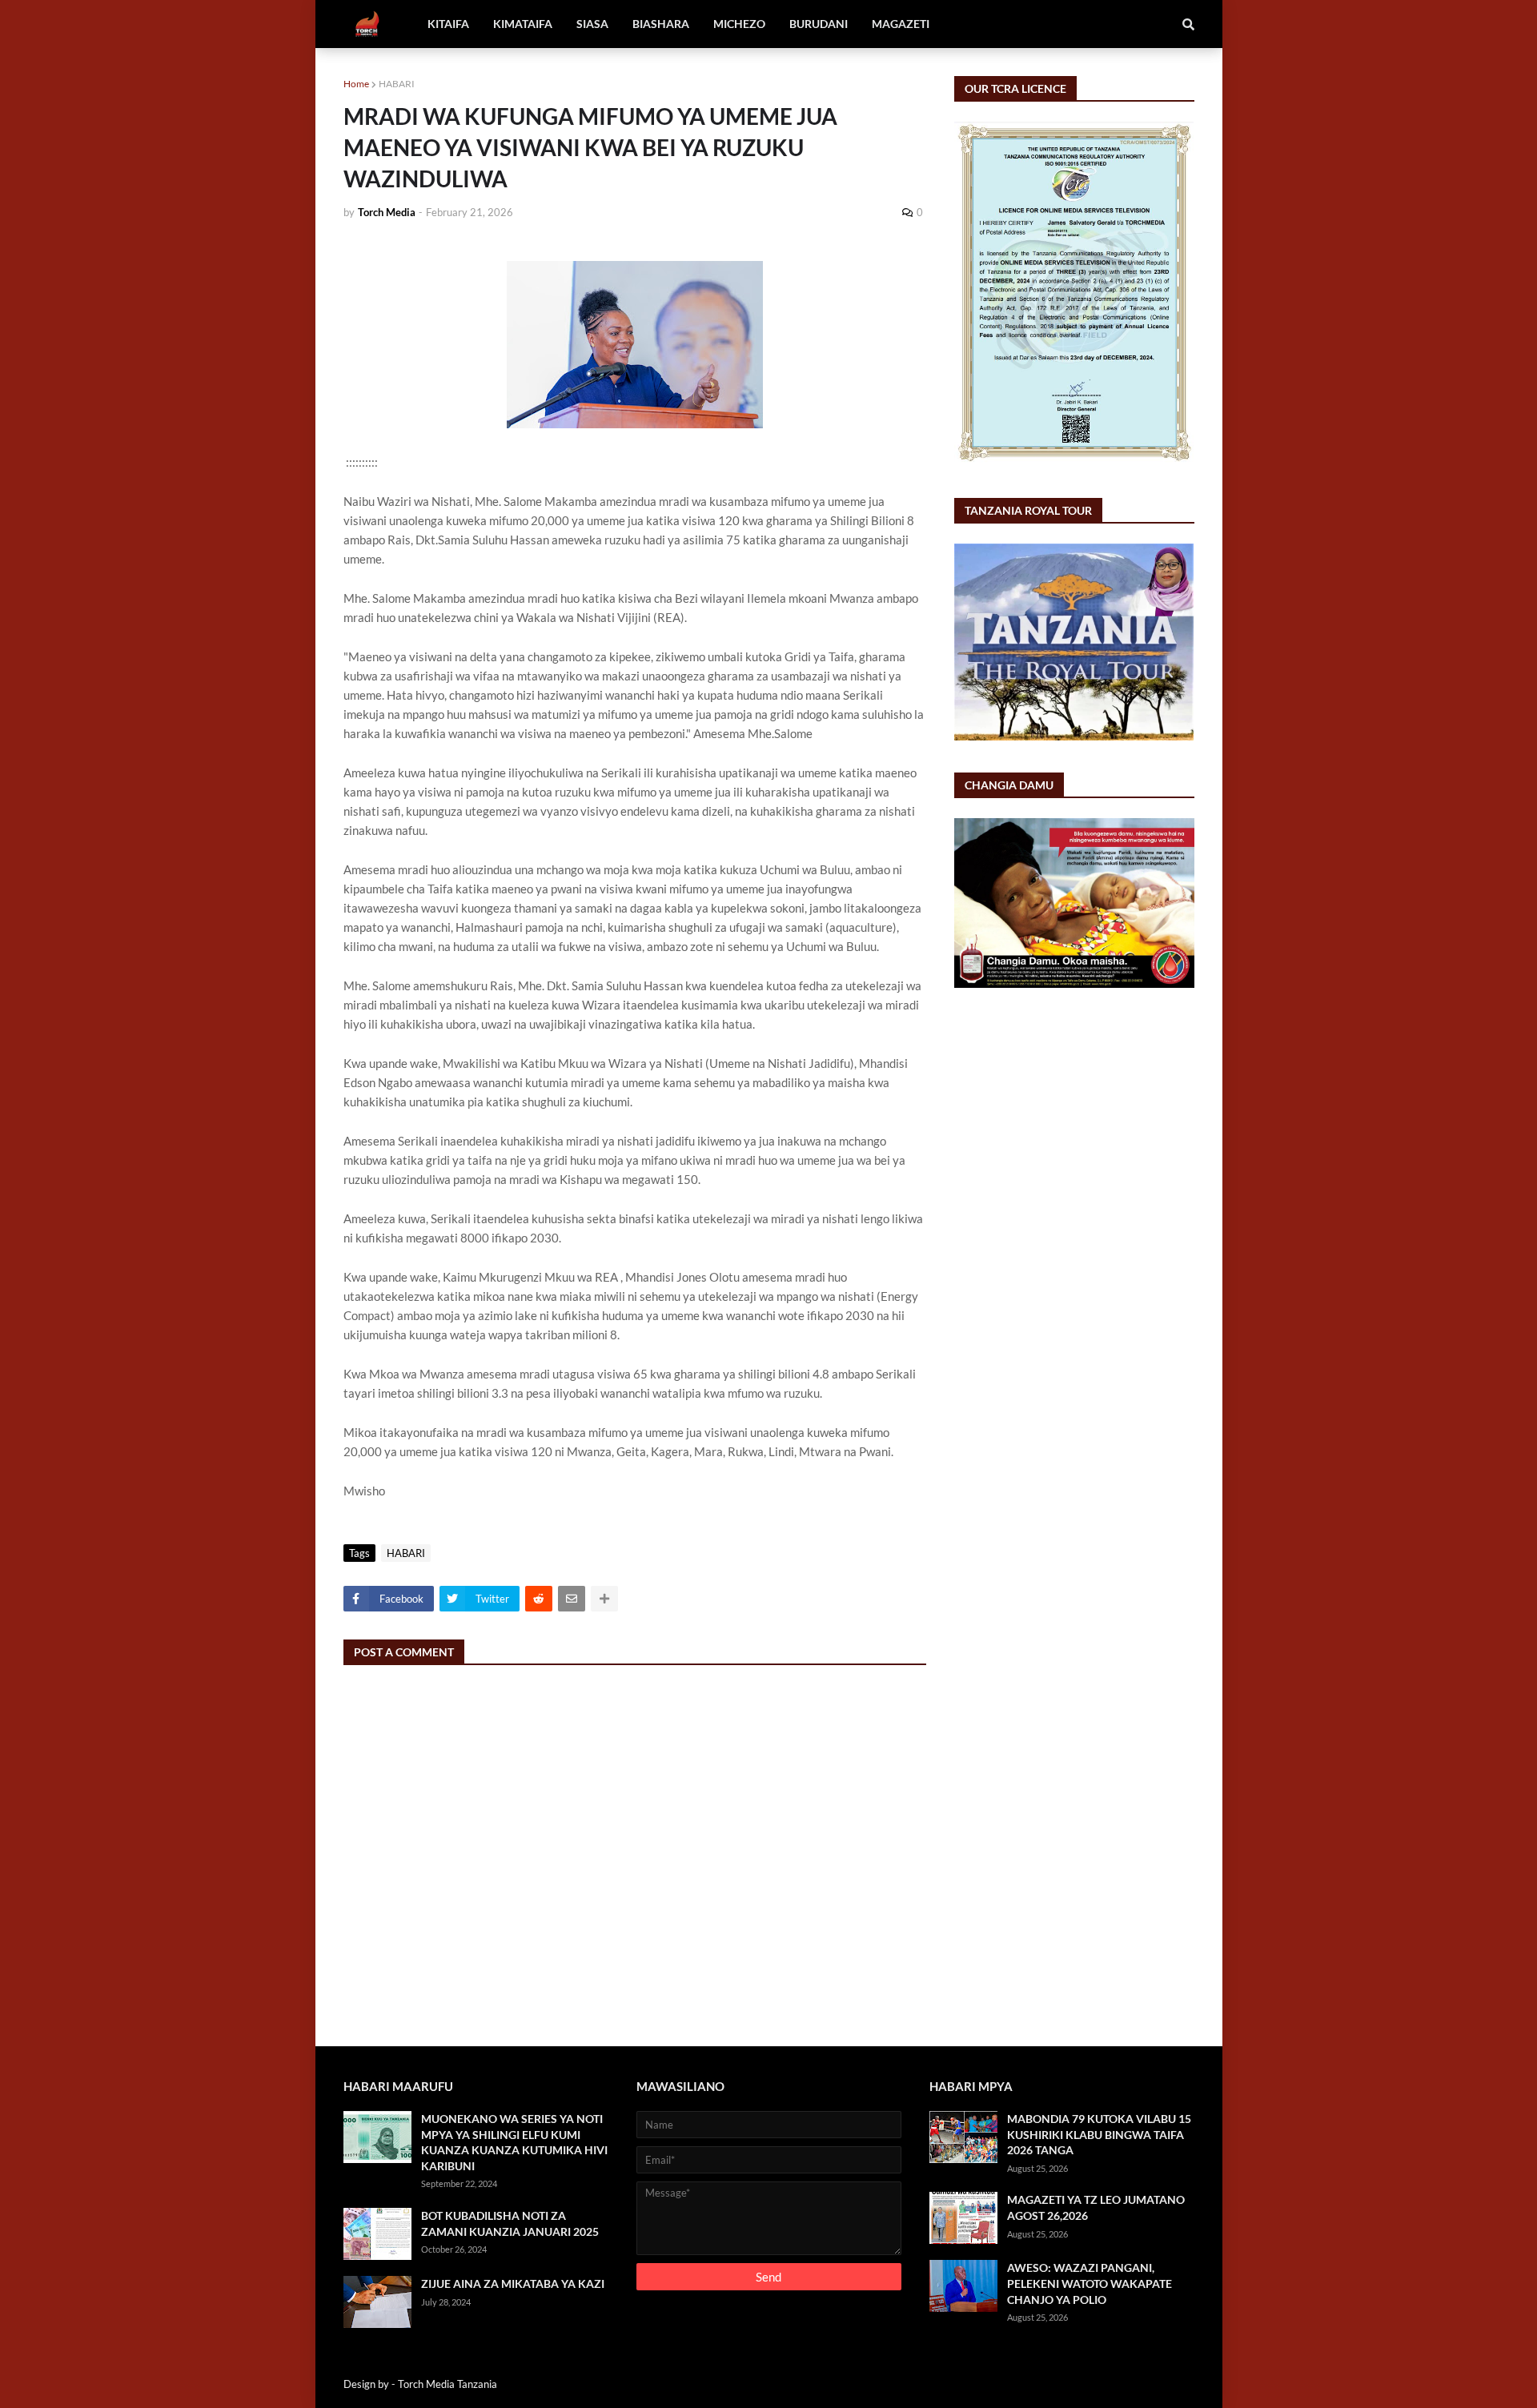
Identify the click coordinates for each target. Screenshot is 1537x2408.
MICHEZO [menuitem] (739, 24)
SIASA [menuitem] (592, 24)
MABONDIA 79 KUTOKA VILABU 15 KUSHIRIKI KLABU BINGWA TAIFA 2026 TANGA (1099, 2134)
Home (356, 84)
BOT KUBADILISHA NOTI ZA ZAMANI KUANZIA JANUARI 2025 (510, 2223)
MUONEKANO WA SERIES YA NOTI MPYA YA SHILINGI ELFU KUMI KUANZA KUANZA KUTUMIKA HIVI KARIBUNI (514, 2142)
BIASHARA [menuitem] (661, 24)
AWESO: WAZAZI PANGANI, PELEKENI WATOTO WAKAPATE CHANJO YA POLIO (1090, 2283)
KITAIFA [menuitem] (448, 24)
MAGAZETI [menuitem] (901, 24)
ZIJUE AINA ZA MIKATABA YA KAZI (513, 2284)
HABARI (397, 84)
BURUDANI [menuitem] (819, 24)
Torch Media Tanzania (447, 2384)
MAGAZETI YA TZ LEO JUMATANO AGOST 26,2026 (1096, 2207)
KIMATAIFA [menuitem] (523, 24)
